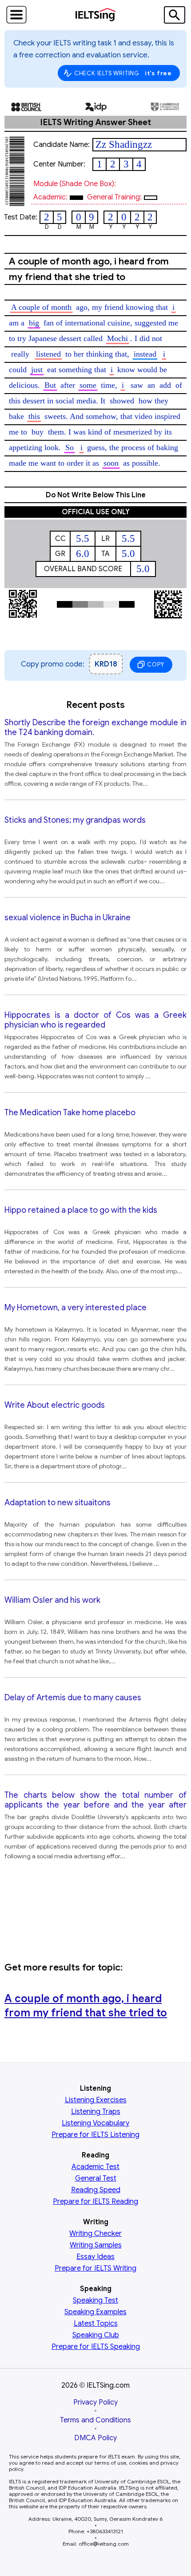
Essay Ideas (95, 2257)
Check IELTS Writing (123, 73)
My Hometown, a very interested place (76, 1308)
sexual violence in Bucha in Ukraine (68, 918)
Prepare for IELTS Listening (95, 2135)
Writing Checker (95, 2234)
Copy (155, 664)
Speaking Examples (95, 2312)
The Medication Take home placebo (70, 1113)
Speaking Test (95, 2300)
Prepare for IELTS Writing (95, 2268)
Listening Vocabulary (95, 2123)
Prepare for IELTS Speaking (96, 2347)
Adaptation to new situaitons (58, 1503)
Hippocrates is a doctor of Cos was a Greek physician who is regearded (95, 1020)
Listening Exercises (96, 2100)
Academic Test (95, 2167)
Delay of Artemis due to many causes (73, 1698)
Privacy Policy (95, 2402)
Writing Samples (96, 2245)
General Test (96, 2178)
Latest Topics (96, 2324)
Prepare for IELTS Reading (95, 2202)
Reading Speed (96, 2190)
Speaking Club (96, 2335)
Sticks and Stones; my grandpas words (75, 820)
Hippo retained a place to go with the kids (81, 1210)
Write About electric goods (55, 1405)
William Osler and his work (52, 1600)
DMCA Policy (95, 2438)
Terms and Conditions (95, 2420)
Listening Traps (96, 2112)
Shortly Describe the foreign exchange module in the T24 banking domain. (95, 727)
